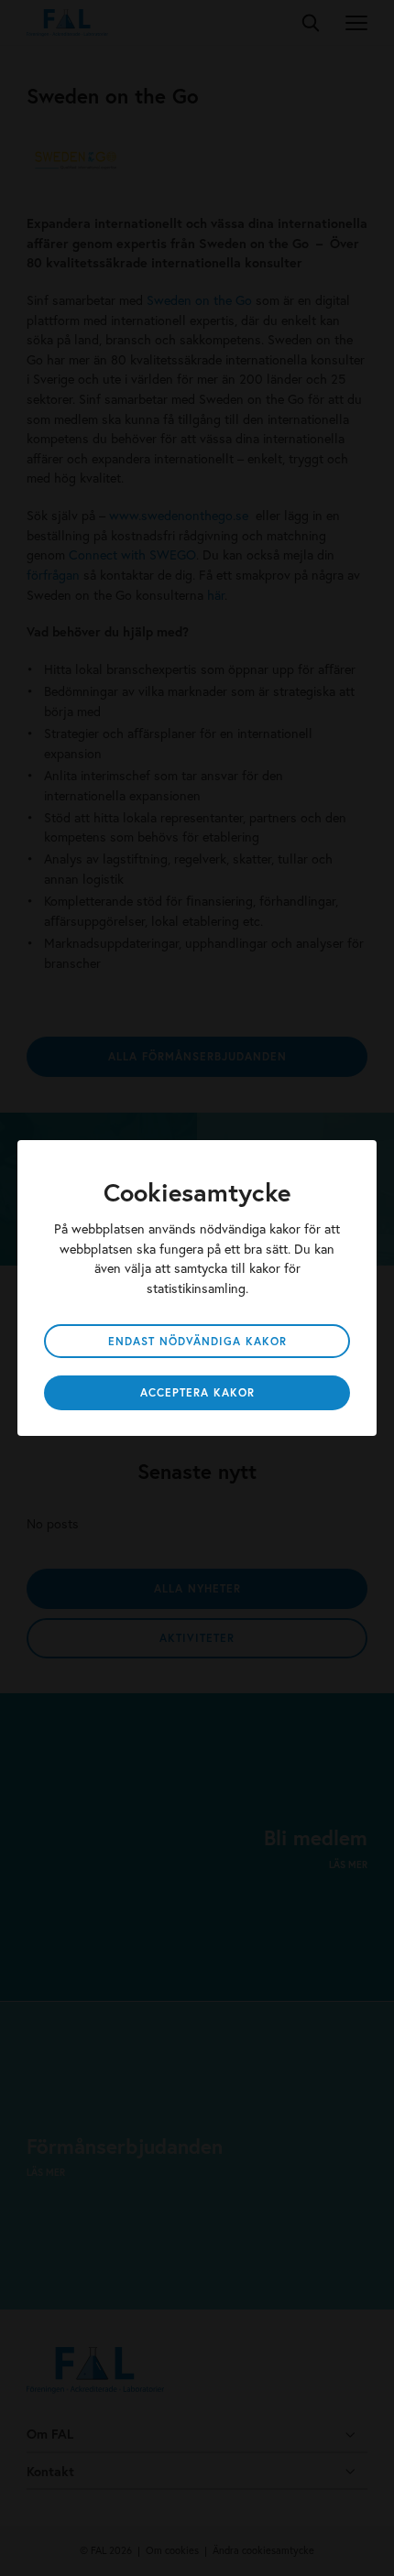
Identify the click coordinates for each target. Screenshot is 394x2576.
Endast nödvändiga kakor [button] (197, 1341)
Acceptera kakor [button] (197, 1392)
